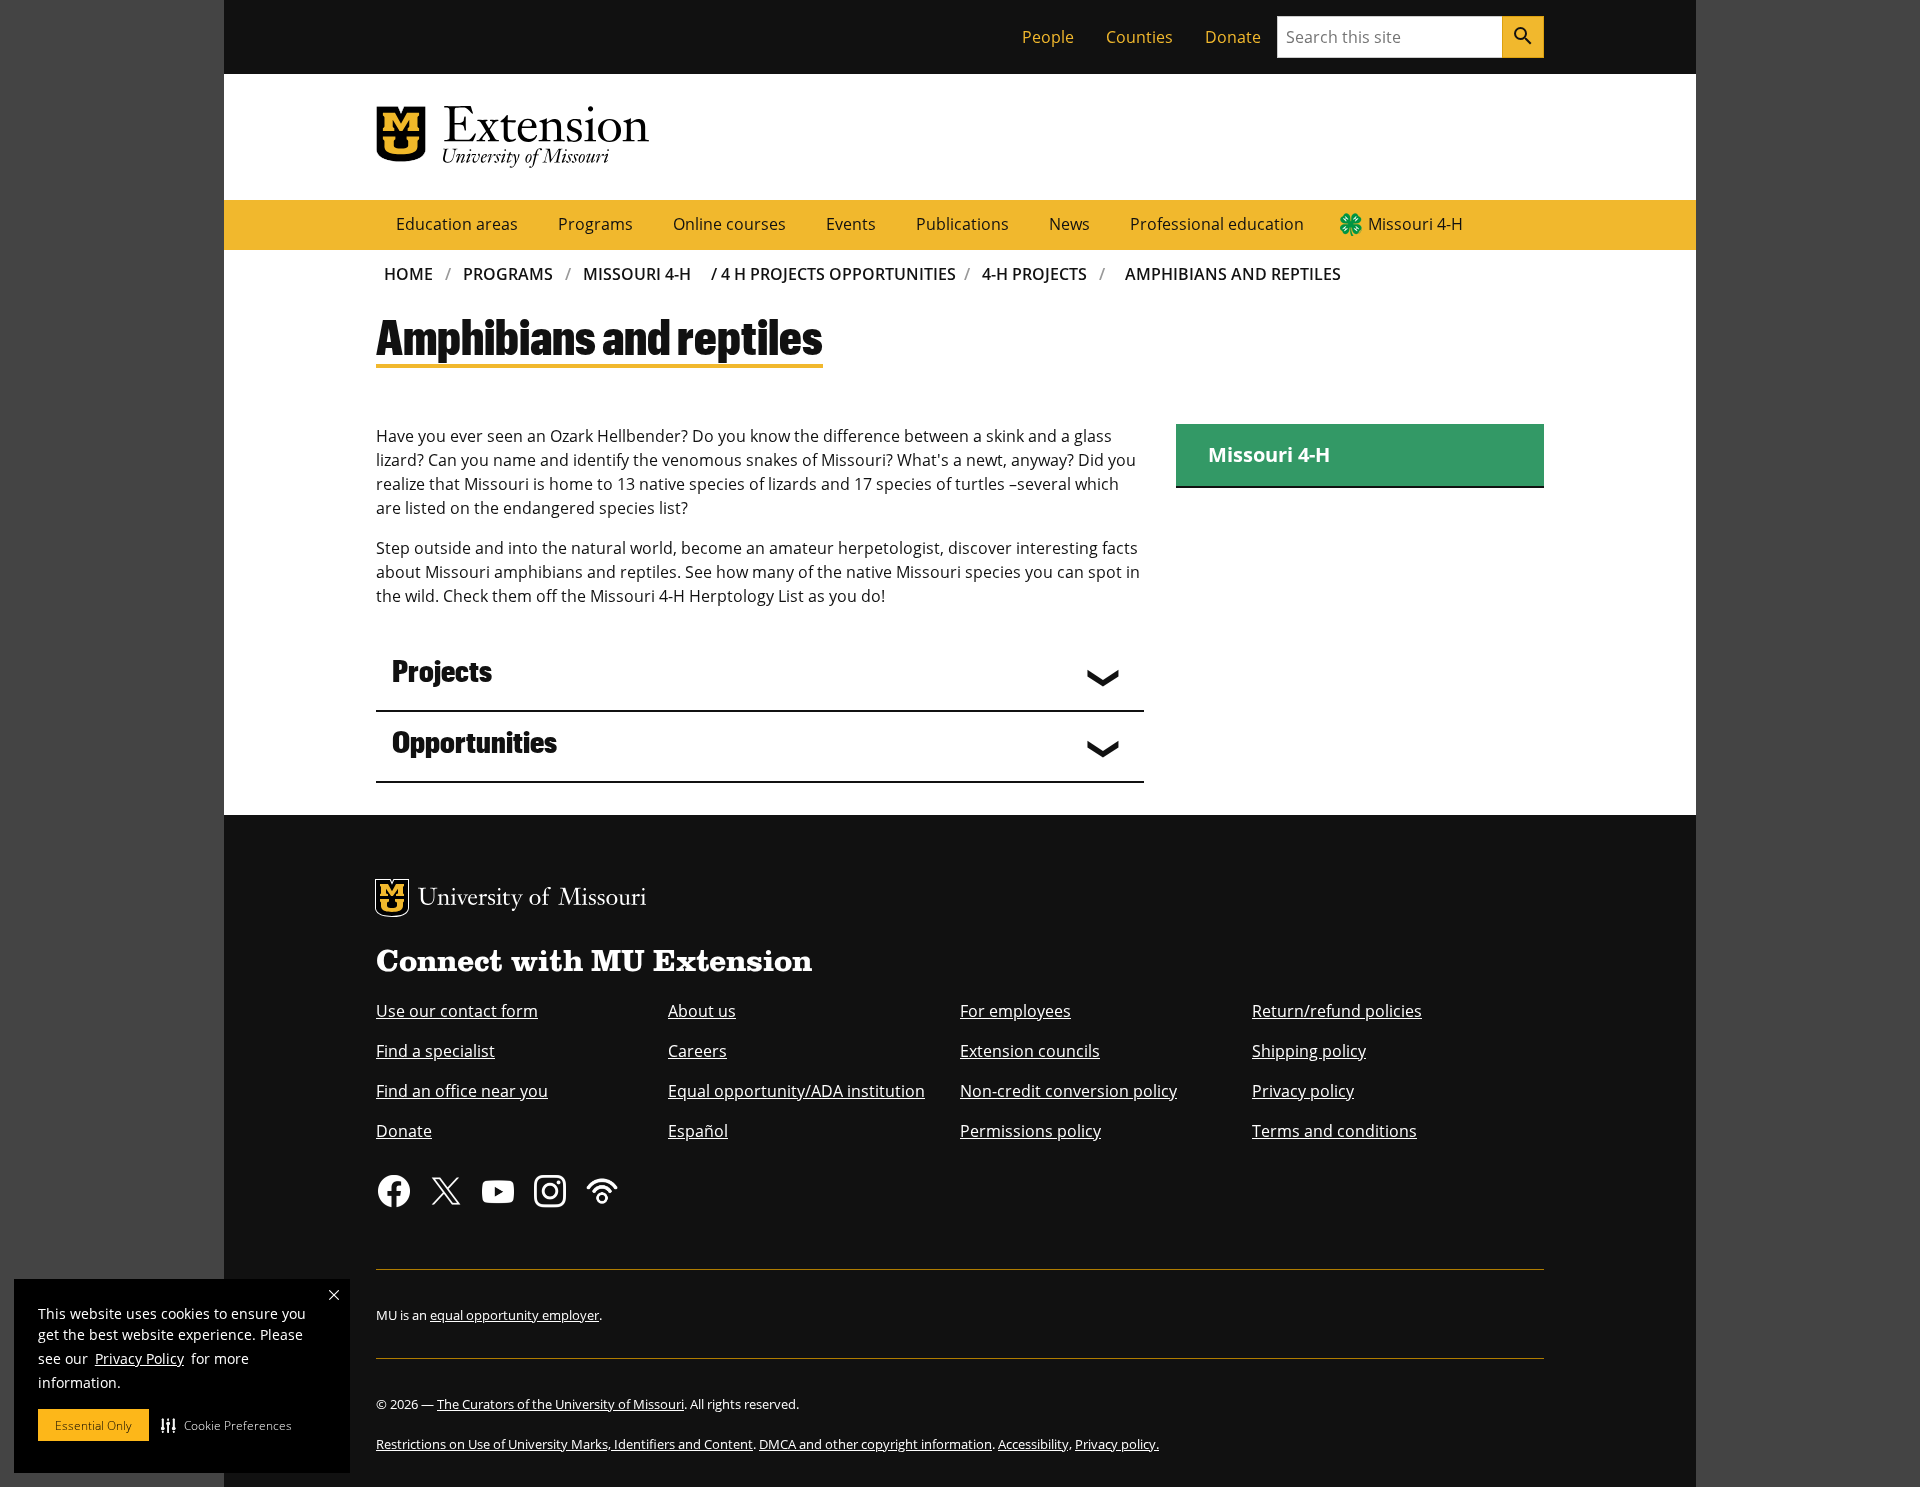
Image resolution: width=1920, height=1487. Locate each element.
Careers (697, 1051)
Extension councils (1030, 1051)
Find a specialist (435, 1051)
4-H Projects (1034, 274)
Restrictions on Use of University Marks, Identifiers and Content (564, 1444)
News (1069, 224)
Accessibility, (1035, 1444)
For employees (1015, 1011)
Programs (595, 224)
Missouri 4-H (1415, 224)
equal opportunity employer (514, 1315)
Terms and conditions (1334, 1131)
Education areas (457, 224)
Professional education (1217, 224)
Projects (442, 669)
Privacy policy (1303, 1091)
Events (851, 224)
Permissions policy (1030, 1131)
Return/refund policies (1337, 1011)
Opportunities (474, 740)
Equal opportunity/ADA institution (796, 1091)
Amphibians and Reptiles (1233, 274)
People (1048, 37)
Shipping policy (1309, 1051)
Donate (1233, 37)
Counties (1139, 37)
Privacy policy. (1117, 1444)
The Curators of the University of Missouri (560, 1404)
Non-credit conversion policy (1068, 1091)
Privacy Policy (139, 1358)
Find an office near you (462, 1091)
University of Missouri (532, 899)
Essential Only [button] (93, 1425)
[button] (226, 1425)
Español (698, 1131)
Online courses (729, 224)
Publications (962, 224)
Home (408, 274)
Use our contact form (457, 1011)
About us (702, 1011)
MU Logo (392, 898)
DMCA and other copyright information (875, 1444)
